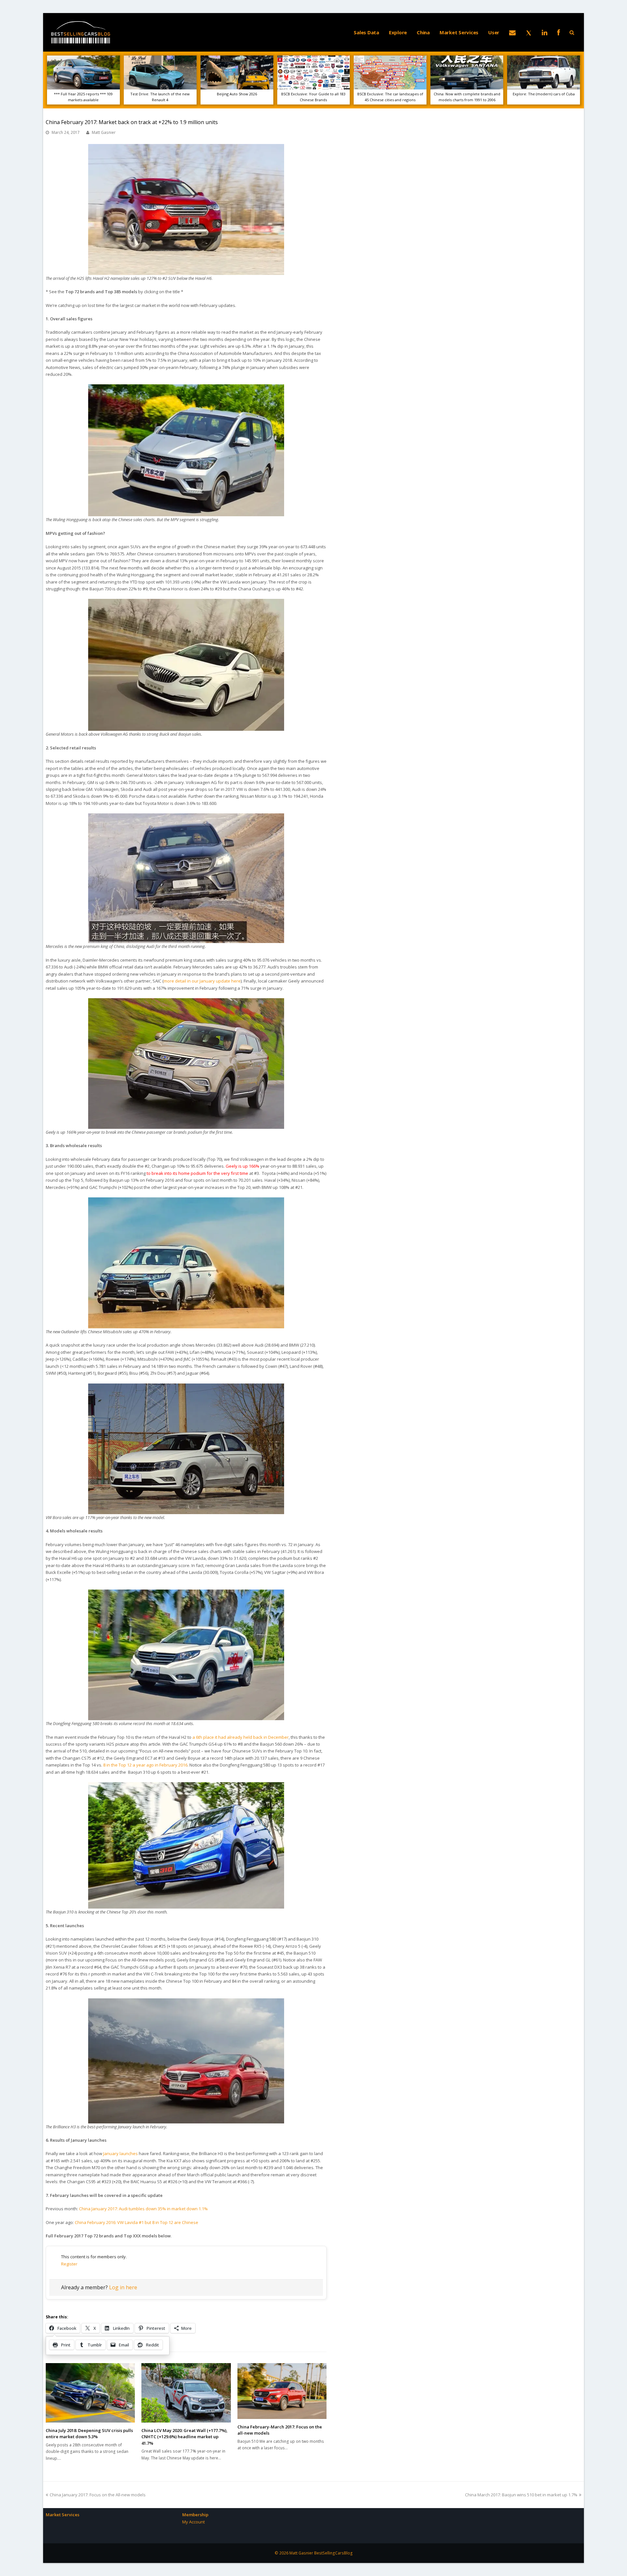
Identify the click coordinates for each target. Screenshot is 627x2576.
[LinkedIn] (545, 32)
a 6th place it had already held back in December (241, 1737)
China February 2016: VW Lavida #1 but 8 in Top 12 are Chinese (137, 2222)
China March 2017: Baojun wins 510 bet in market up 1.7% (521, 2495)
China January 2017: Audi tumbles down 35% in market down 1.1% (143, 2209)
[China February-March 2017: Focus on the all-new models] (282, 2391)
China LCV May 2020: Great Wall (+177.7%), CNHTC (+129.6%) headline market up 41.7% (185, 2437)
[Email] (512, 32)
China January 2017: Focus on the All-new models (97, 2495)
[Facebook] (559, 32)
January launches (121, 2153)
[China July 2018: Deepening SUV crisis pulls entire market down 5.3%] (90, 2393)
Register (69, 2264)
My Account (193, 2522)
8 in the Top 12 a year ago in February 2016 (145, 1765)
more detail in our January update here (202, 981)
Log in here (123, 2287)
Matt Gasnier (104, 132)
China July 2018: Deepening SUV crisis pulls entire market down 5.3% (89, 2434)
